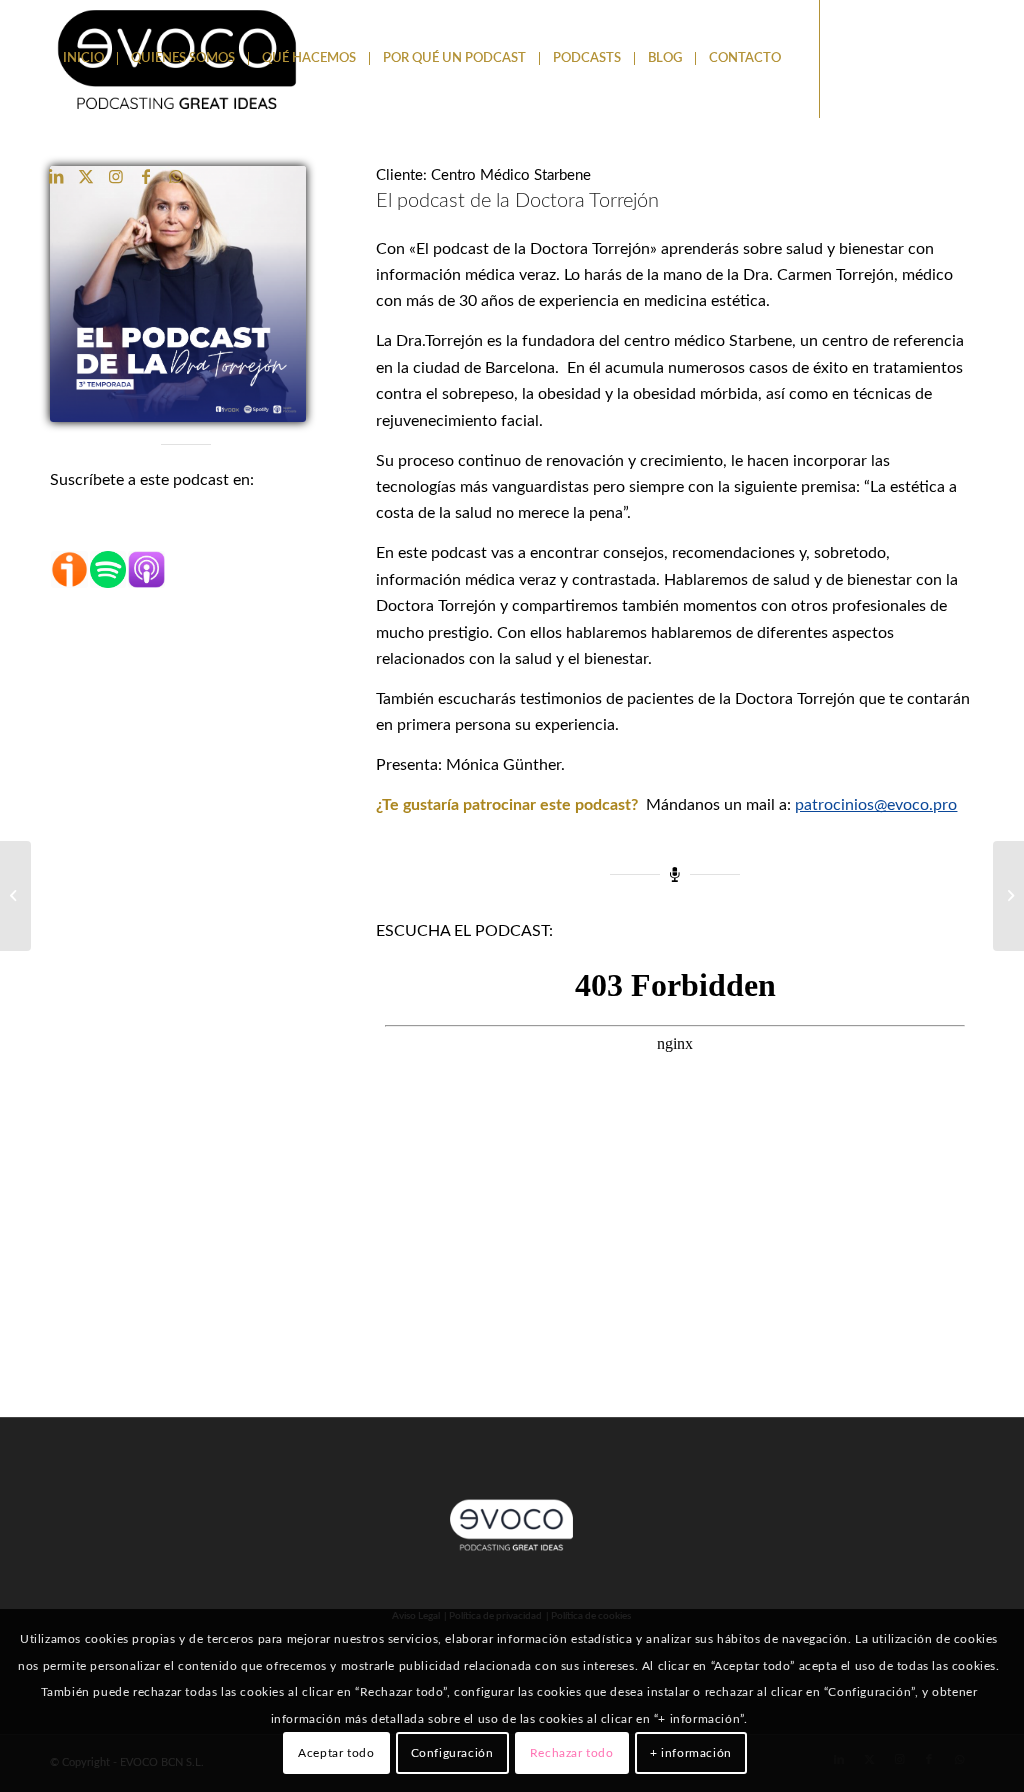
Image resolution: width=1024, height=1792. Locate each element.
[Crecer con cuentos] (15, 896)
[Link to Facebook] (146, 176)
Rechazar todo (572, 1753)
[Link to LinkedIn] (56, 176)
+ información (691, 1753)
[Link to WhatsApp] (176, 176)
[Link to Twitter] (86, 176)
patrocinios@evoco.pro (876, 805)
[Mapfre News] (1008, 896)
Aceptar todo (336, 1753)
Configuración (452, 1753)
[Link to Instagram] (116, 176)
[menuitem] (83, 59)
